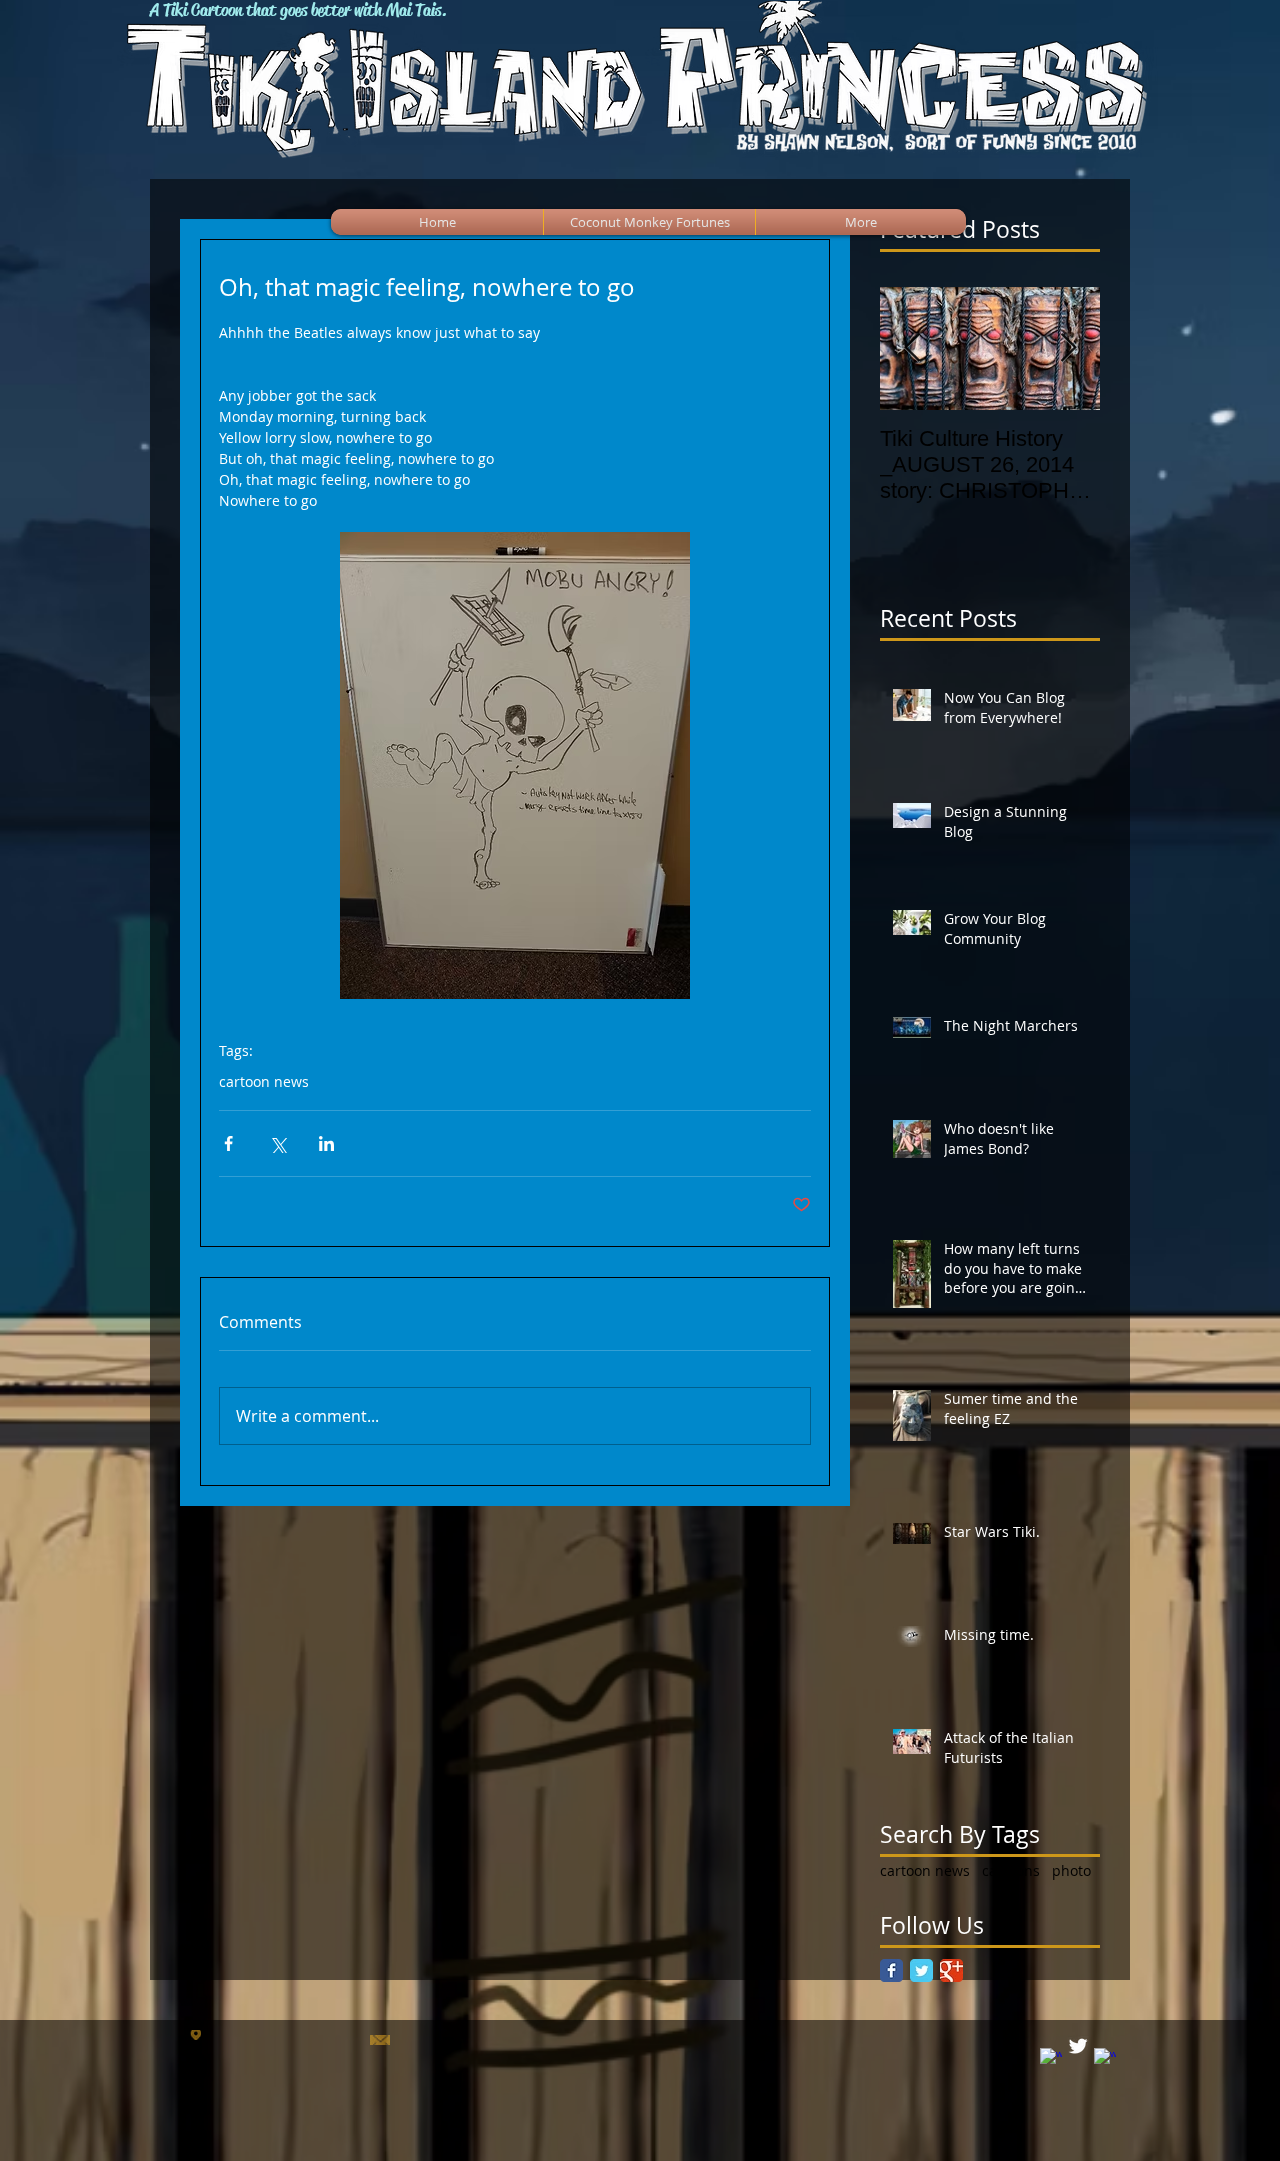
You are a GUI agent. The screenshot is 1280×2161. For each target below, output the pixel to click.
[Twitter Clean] (1078, 2046)
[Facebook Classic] (891, 1970)
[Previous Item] (912, 348)
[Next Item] (1068, 348)
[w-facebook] (1051, 2059)
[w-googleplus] (1105, 2059)
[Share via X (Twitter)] (277, 1143)
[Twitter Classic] (921, 1970)
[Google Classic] (951, 1970)
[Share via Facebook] (228, 1143)
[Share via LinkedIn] (326, 1143)
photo (1071, 1870)
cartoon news (264, 1081)
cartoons (1011, 1870)
